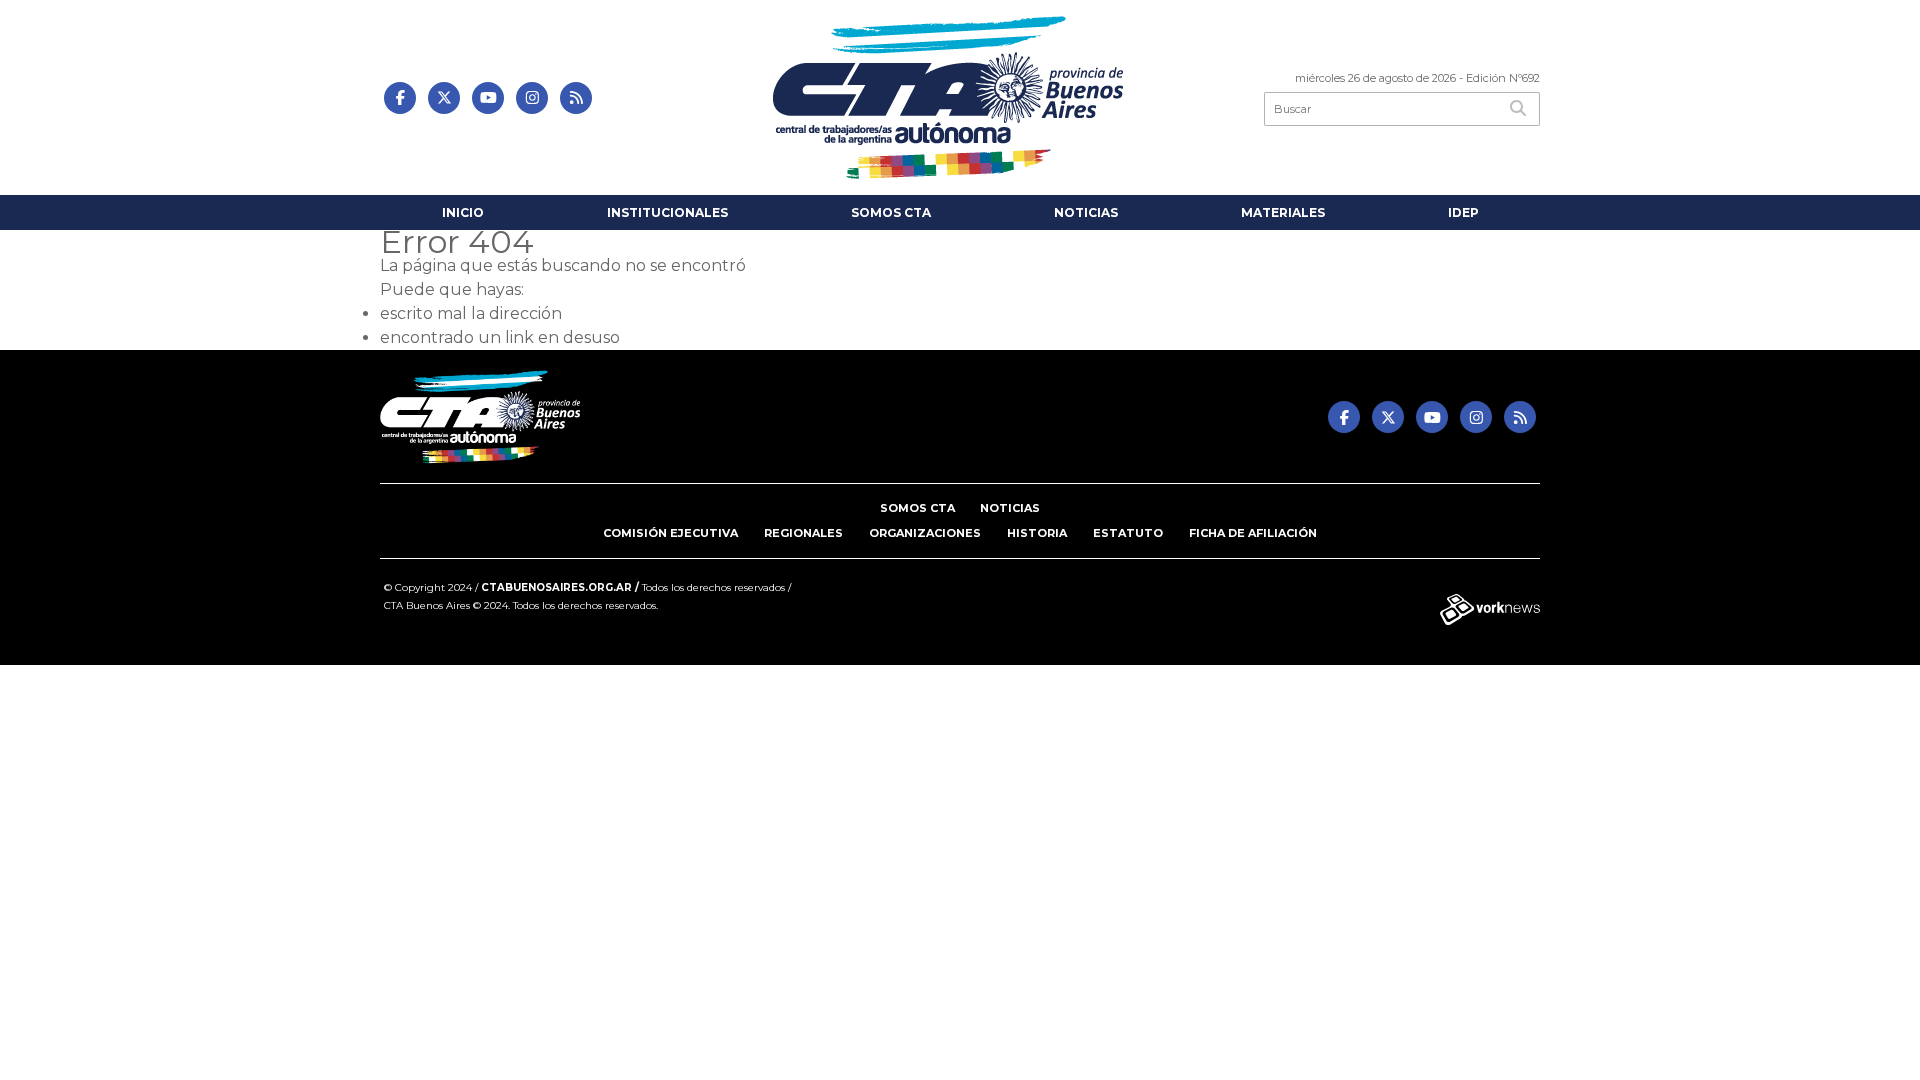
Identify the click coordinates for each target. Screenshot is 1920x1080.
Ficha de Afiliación (1253, 533)
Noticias (1086, 212)
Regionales (803, 533)
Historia (1037, 533)
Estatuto (1128, 533)
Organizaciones (925, 533)
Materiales (1283, 212)
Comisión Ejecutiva (670, 533)
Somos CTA (891, 212)
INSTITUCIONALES (667, 212)
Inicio (463, 212)
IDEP (1463, 212)
